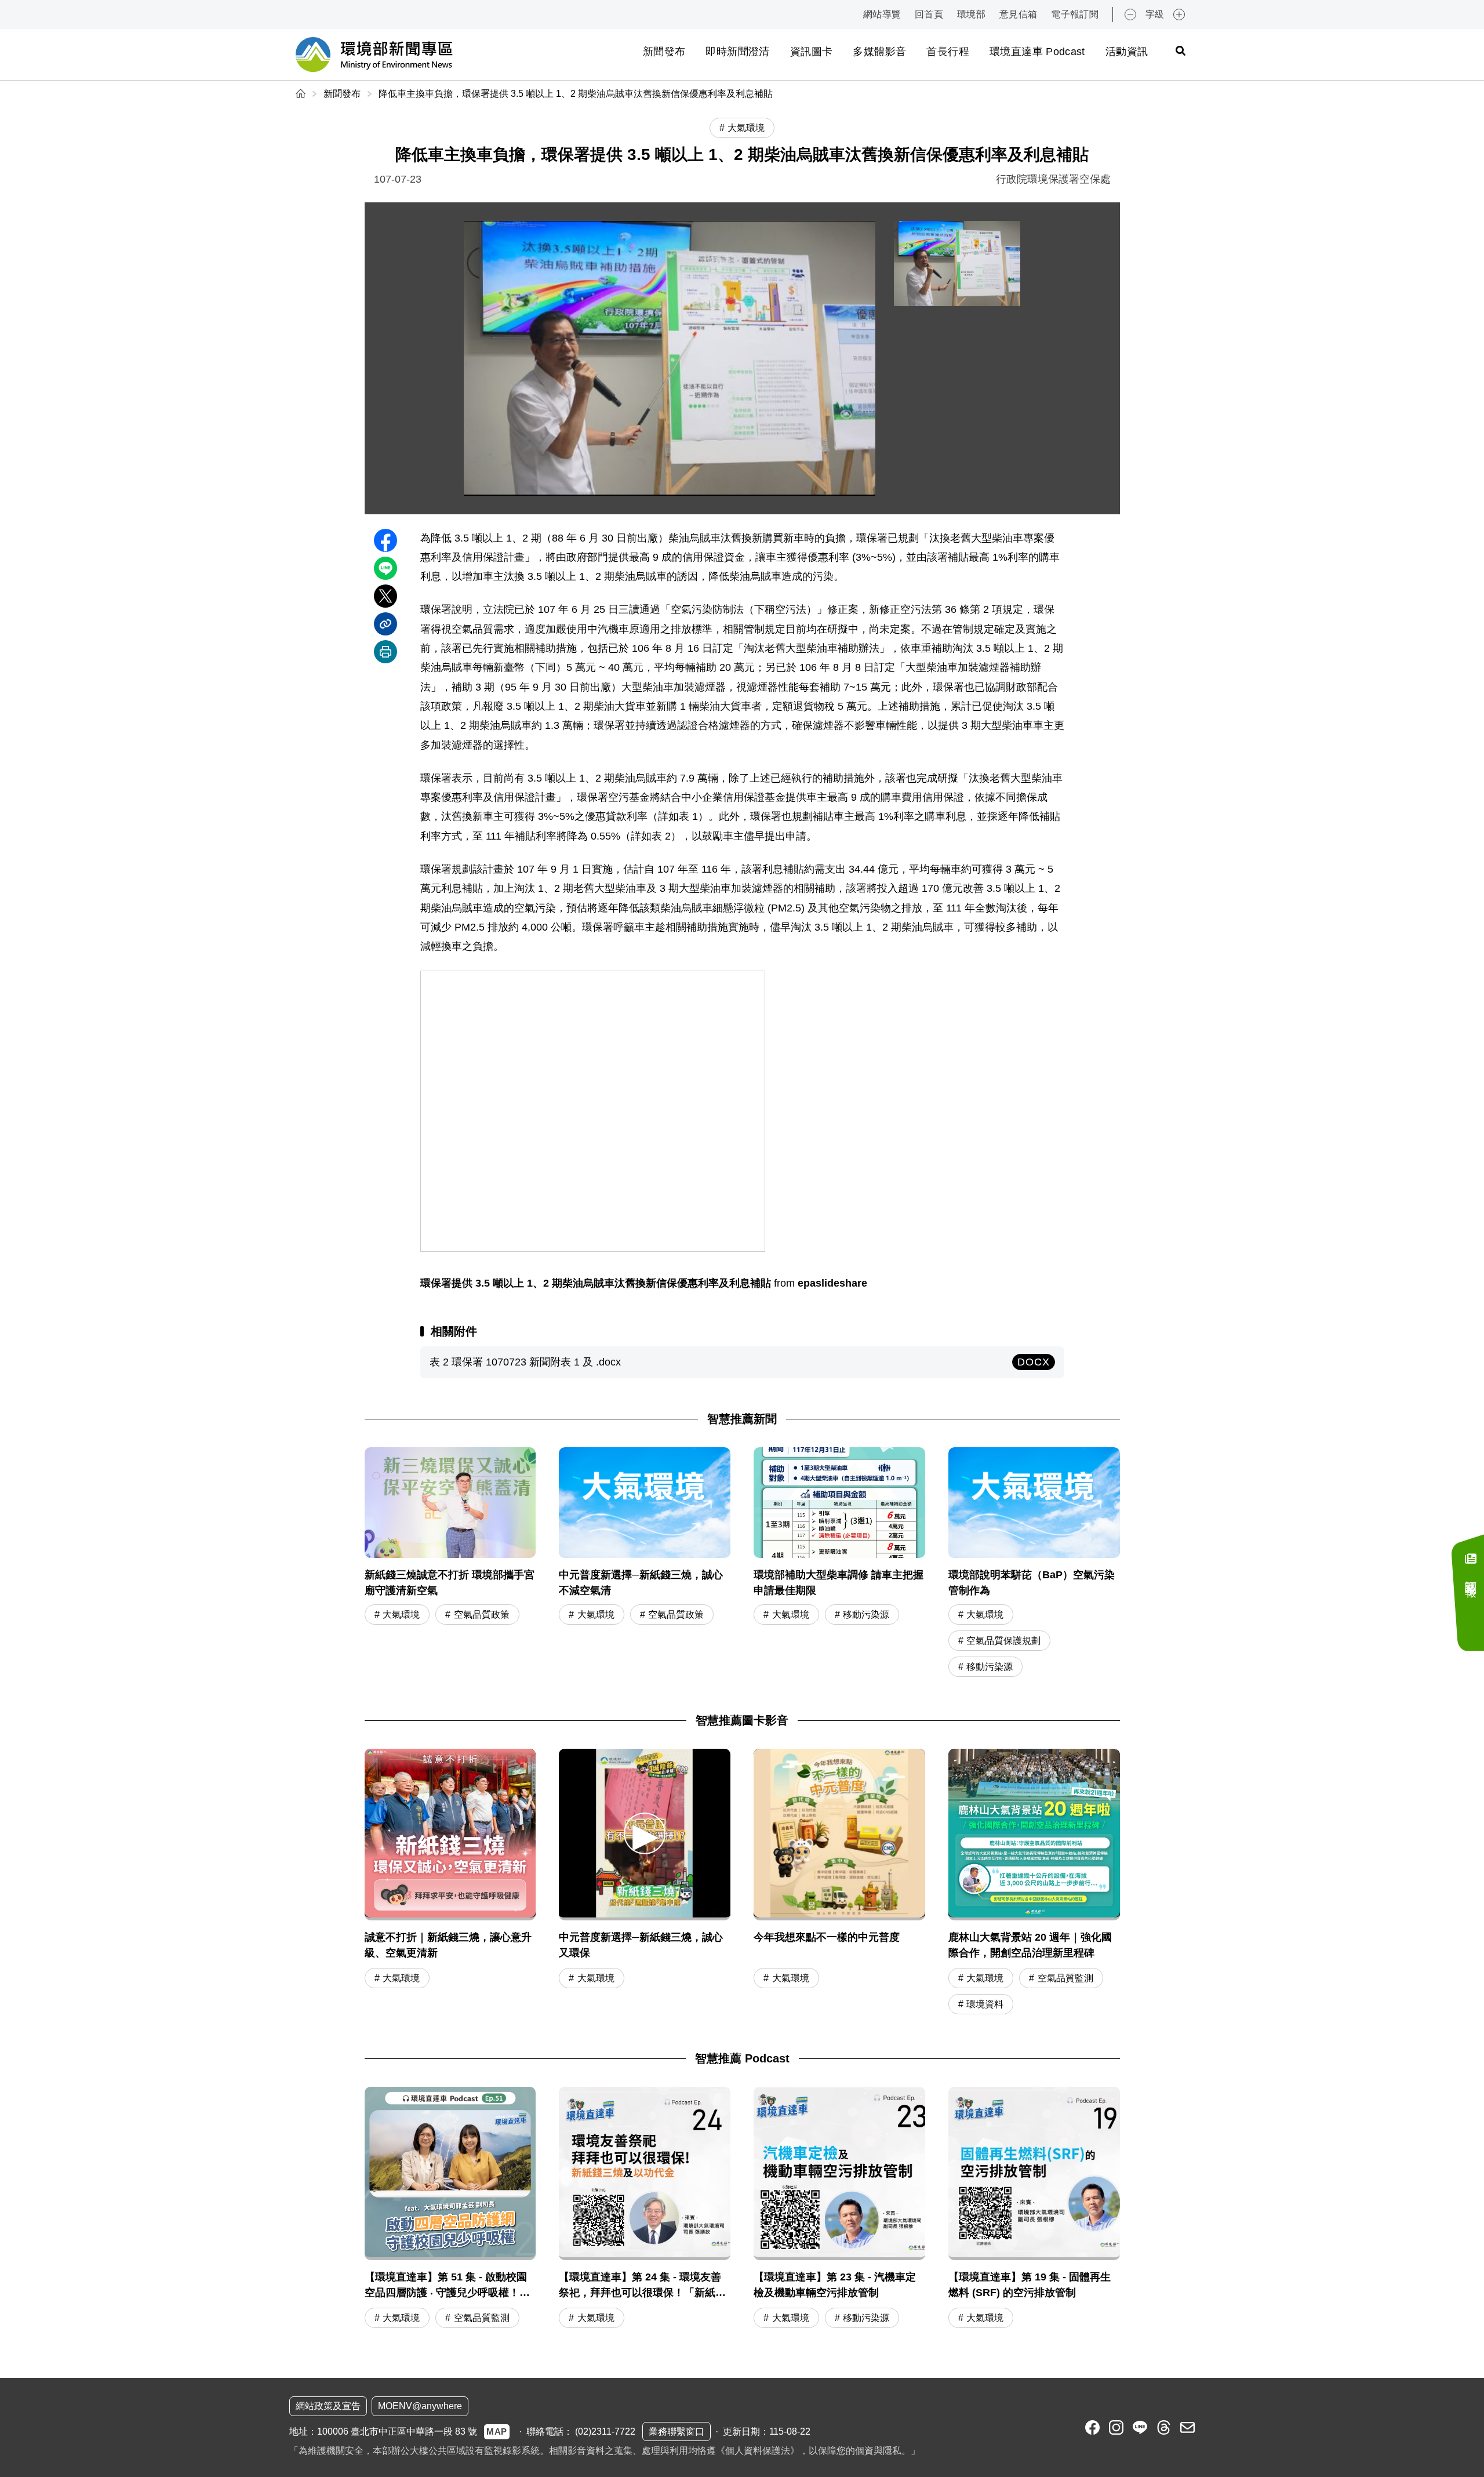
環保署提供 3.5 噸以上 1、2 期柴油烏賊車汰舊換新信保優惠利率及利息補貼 (596, 1283)
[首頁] (302, 94)
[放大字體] (1179, 14)
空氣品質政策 (482, 1615)
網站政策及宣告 (328, 2406)
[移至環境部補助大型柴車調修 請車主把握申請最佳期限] (839, 1563)
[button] (645, 1833)
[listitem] (1092, 2427)
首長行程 (947, 52)
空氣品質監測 (1065, 1978)
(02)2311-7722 (605, 2431)
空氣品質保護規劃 (1003, 1641)
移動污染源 (866, 1615)
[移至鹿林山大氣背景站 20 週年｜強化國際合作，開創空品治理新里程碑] (1034, 1835)
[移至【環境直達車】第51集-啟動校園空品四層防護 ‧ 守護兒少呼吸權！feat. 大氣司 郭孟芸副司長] (450, 2209)
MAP (497, 2431)
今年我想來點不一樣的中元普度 (827, 1937)
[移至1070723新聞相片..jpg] (957, 264)
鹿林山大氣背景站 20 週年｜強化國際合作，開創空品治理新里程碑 (1030, 1945)
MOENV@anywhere (420, 2406)
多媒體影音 (879, 52)
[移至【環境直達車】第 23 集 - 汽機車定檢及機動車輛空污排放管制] (839, 2209)
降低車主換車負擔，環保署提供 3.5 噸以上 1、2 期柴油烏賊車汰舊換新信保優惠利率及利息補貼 (576, 94)
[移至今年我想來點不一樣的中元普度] (839, 1835)
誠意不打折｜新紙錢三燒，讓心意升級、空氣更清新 (448, 1945)
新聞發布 (664, 52)
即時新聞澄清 (737, 52)
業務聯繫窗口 (676, 2431)
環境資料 (985, 2004)
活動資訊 (1127, 52)
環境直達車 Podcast (1037, 52)
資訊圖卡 (811, 52)
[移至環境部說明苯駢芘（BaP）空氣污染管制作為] (1034, 1563)
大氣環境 (401, 1615)
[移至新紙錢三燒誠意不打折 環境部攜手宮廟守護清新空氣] (450, 1563)
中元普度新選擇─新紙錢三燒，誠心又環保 (641, 1945)
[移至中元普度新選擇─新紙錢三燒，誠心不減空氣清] (645, 1563)
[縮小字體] (1130, 14)
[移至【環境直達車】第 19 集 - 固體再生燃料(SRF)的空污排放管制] (1034, 2209)
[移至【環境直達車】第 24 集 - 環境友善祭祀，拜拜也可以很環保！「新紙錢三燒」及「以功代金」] (645, 2209)
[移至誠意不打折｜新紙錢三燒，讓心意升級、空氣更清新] (450, 1835)
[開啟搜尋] (1180, 50)
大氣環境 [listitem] (746, 128)
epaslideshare (832, 1283)
